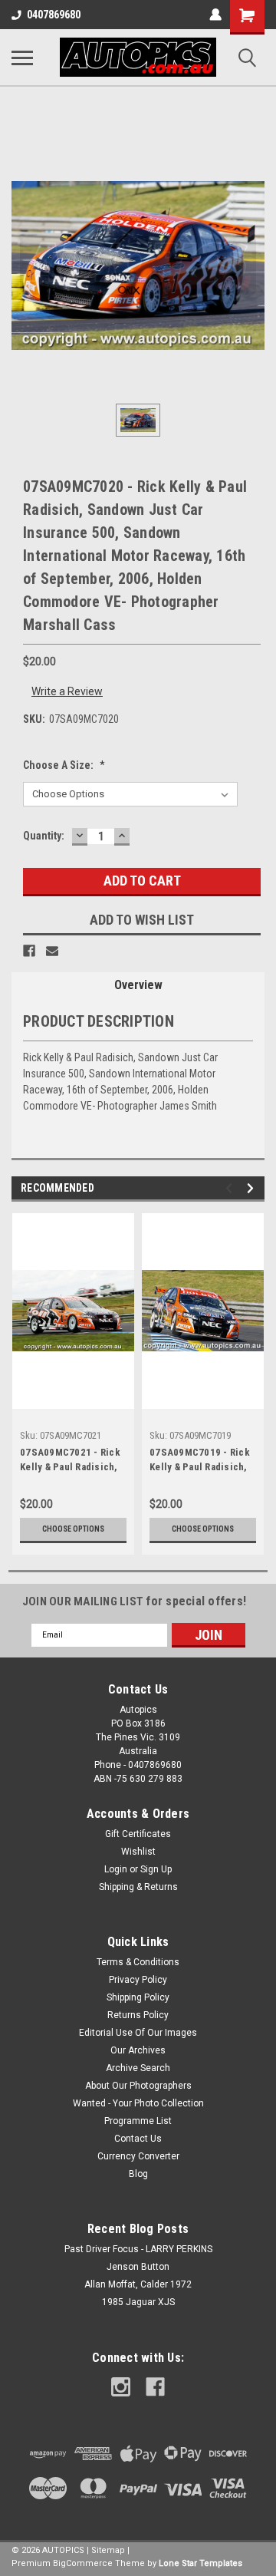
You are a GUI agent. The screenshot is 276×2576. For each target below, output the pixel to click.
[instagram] (121, 2387)
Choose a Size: (64, 765)
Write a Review (67, 691)
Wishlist (138, 1852)
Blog (138, 2174)
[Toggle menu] (22, 58)
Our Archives (138, 2050)
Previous (231, 1188)
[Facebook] (29, 951)
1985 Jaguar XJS (138, 2302)
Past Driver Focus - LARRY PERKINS (138, 2249)
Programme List (138, 2121)
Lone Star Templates (200, 2563)
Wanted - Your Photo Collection (138, 2103)
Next (253, 1188)
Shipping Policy (138, 1997)
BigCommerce (83, 2563)
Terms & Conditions (138, 1962)
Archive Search (138, 2068)
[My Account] (215, 15)
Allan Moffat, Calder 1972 (138, 2284)
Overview (138, 985)
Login (116, 1869)
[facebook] (155, 2387)
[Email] (52, 951)
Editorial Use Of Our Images (138, 2033)
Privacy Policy (138, 1980)
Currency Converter (138, 2156)
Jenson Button (138, 2267)
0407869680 (54, 15)
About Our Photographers (138, 2086)
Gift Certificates (138, 1834)
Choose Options (73, 1529)
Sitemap (108, 2550)
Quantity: (44, 836)
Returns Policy (138, 2015)
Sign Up (156, 1869)
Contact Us (138, 2139)
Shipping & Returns (138, 1887)
